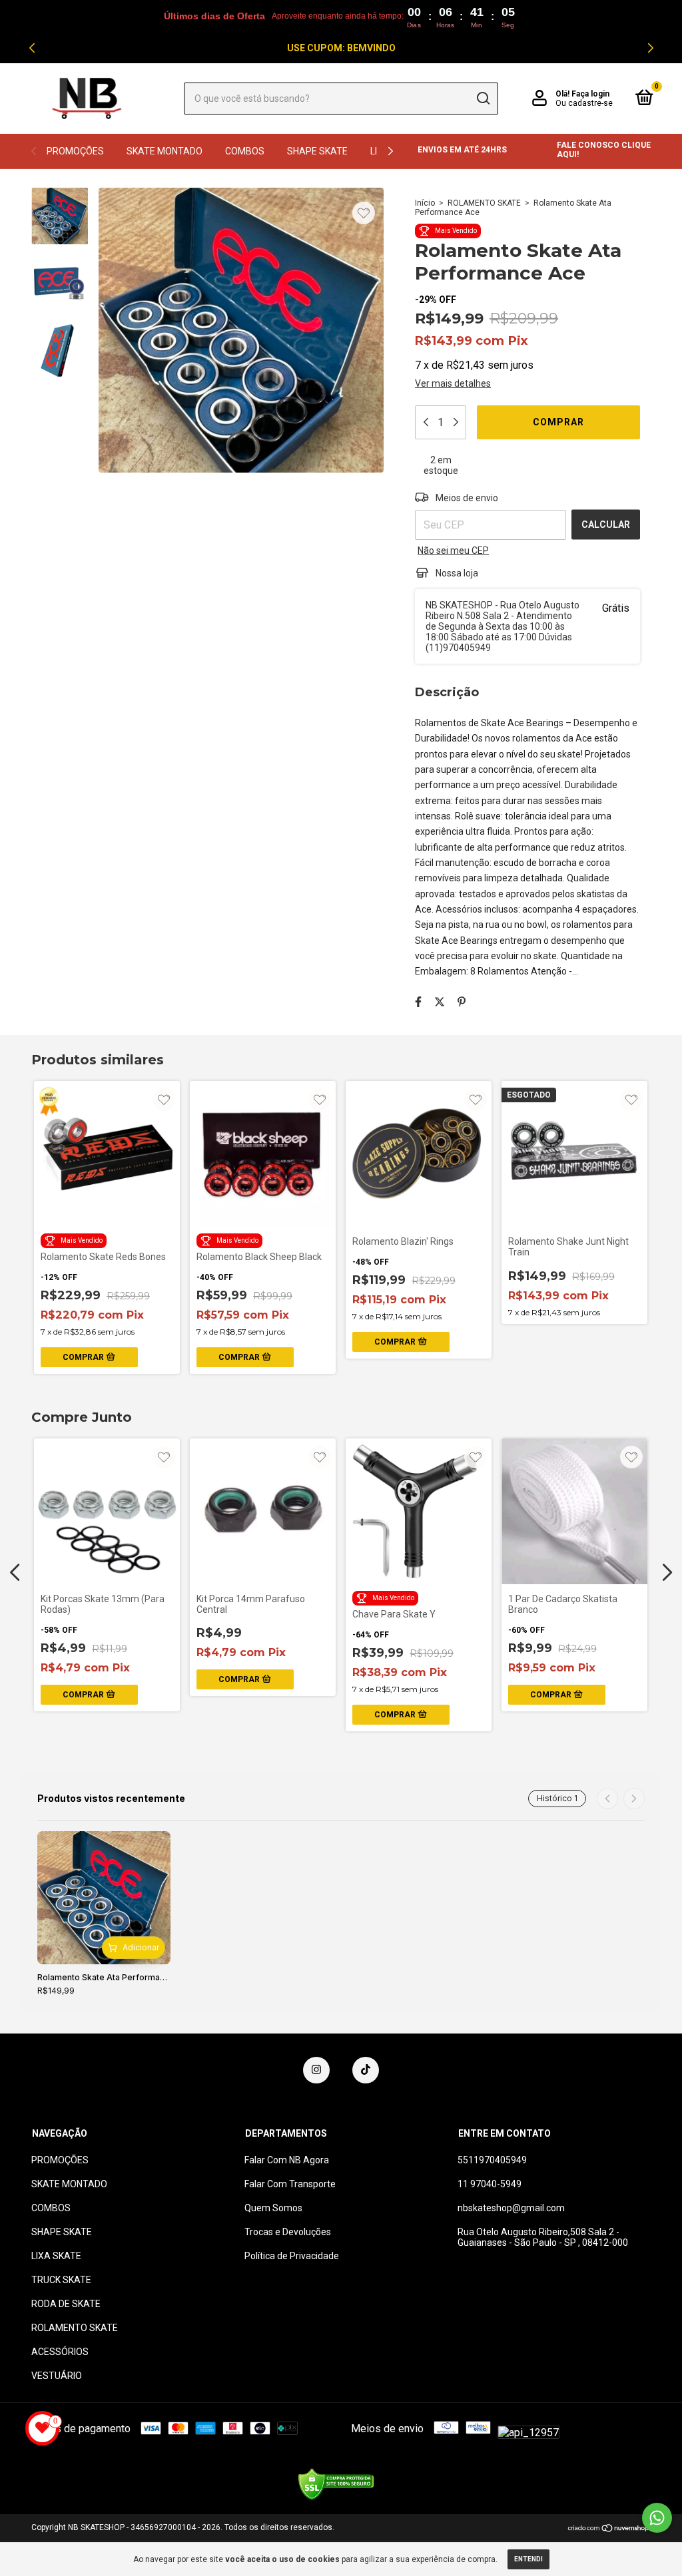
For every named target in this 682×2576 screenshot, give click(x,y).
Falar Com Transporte (290, 2184)
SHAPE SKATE (317, 151)
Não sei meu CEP (453, 550)
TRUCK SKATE (61, 2280)
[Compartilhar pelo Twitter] (440, 1002)
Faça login (590, 94)
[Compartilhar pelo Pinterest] (462, 1002)
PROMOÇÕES (75, 151)
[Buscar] (483, 99)
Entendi (528, 2559)
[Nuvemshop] (609, 2529)
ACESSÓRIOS (60, 2352)
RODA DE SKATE (66, 2304)
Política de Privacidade (292, 2256)
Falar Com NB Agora (287, 2160)
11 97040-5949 (490, 2184)
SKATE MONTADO (165, 151)
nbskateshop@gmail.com (511, 2208)
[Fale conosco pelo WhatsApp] (657, 2518)
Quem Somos (273, 2208)
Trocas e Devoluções (288, 2232)
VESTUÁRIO (57, 2376)
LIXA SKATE (56, 2256)
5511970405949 (492, 2160)
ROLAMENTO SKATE (484, 203)
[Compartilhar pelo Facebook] (418, 1002)
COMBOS (245, 151)
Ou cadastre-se (584, 103)
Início (425, 203)
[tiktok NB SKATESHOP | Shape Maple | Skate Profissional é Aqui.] (366, 2070)
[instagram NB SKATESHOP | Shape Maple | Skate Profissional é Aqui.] (316, 2070)
